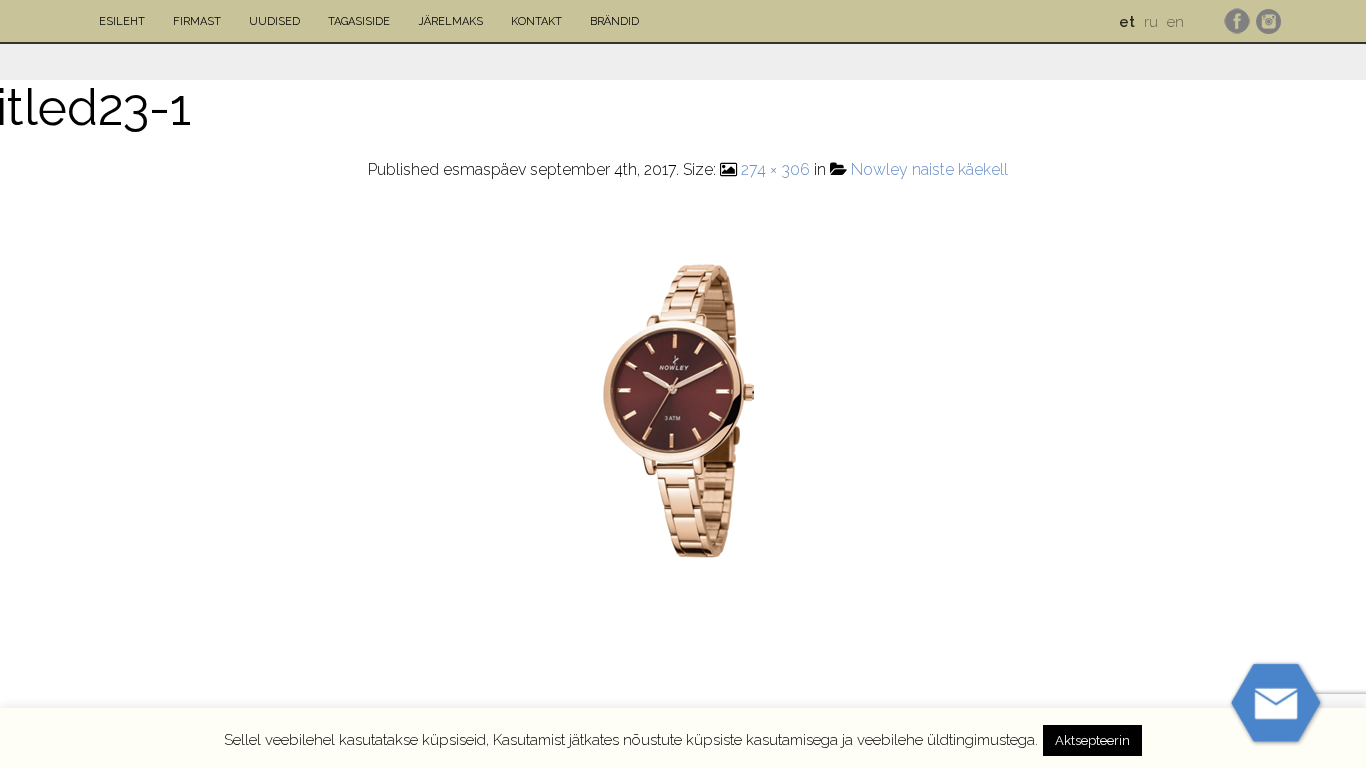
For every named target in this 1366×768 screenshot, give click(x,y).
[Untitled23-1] (688, 406)
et (1127, 22)
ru (1151, 22)
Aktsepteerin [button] (1092, 740)
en (1175, 22)
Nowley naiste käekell (929, 169)
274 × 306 (775, 169)
